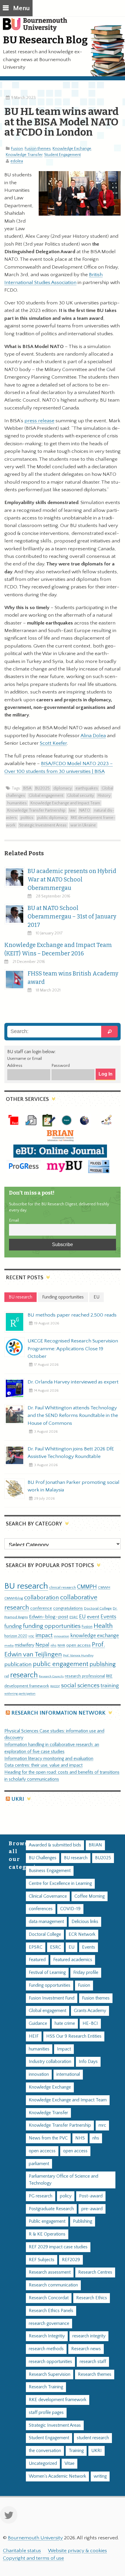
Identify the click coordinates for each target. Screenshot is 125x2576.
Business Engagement (50, 1871)
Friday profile (86, 1973)
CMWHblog (14, 1598)
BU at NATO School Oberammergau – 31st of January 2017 (72, 917)
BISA (27, 788)
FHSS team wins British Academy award (73, 978)
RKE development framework (58, 2400)
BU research (26, 1586)
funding (13, 1626)
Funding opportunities (50, 1985)
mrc (102, 2125)
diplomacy (63, 788)
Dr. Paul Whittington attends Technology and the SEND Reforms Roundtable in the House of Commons (73, 1415)
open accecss (42, 2151)
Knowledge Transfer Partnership (36, 810)
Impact (64, 2049)
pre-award (92, 2209)
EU (82, 1617)
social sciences (80, 1685)
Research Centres (95, 2272)
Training (76, 2451)
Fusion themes (38, 149)
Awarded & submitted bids (55, 1845)
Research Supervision (50, 2374)
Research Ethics (92, 2298)
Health (103, 1626)
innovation (61, 1636)
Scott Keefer (53, 743)
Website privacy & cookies (77, 2551)
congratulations (68, 1608)
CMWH (104, 1587)
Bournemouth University (38, 28)
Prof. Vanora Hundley (78, 1655)
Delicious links (85, 1922)
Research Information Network (58, 1713)
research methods (46, 2349)
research (24, 1675)
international (68, 2074)
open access (78, 1645)
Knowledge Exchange (72, 149)
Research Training (46, 2387)
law (72, 810)
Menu (21, 8)
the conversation (45, 2451)
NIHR (61, 1646)
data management (46, 1922)
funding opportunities (52, 1626)
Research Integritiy (47, 2336)
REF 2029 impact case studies (58, 2247)
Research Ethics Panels (51, 2311)
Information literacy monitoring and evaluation (49, 1759)
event (93, 1617)
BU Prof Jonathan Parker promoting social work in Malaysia (74, 1486)
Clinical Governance (48, 1896)
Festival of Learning (47, 1973)
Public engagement (47, 2221)
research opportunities (50, 2362)
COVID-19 (70, 1909)
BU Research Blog (45, 40)
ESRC (74, 1617)
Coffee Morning (90, 1896)
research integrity (89, 2336)
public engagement (61, 1664)
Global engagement (46, 796)
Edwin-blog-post (49, 1617)
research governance (49, 2324)
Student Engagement (63, 155)
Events (108, 1617)
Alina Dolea (93, 736)
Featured (37, 1960)
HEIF (34, 2036)
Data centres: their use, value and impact (43, 1765)
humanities (17, 803)
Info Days (88, 2062)
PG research (41, 2196)
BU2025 (42, 788)
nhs (53, 1645)
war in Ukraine (83, 825)
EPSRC (36, 1947)
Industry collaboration (50, 2062)
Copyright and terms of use (33, 2558)
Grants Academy (90, 2011)
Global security (81, 796)
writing (100, 2476)
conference (41, 1608)
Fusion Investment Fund (52, 1998)
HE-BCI (90, 2024)
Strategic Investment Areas (43, 825)
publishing (103, 1664)
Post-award (91, 2196)
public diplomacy (52, 818)
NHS (80, 2138)
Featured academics (73, 1960)
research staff (93, 2362)
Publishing (83, 2221)
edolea (17, 161)
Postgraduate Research (51, 2209)
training (110, 1686)
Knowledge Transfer (24, 155)
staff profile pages (46, 2413)
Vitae (69, 2464)
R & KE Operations (47, 2234)
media (9, 1646)
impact (44, 1635)
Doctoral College (98, 1608)
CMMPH (87, 1587)
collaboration (42, 1598)
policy (66, 2196)
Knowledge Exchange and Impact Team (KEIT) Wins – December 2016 (58, 949)
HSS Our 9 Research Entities (74, 2036)
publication (18, 1664)
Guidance (38, 2024)
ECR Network (82, 1934)
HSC (31, 1636)
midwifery (25, 1645)
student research (93, 2438)
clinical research (63, 1587)
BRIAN (95, 1845)
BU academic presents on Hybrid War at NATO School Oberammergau (72, 880)
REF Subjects (42, 2260)
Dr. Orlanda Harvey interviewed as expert (73, 1382)
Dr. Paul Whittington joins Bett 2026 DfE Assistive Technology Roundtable (71, 1453)
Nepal (42, 1645)
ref (7, 1676)
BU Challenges (43, 1858)
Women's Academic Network (57, 2476)
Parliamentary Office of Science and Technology (64, 2180)
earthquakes (87, 788)
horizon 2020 (16, 1636)
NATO (85, 810)
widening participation (20, 1694)
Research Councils (51, 1676)
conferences (41, 1909)
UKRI (18, 1799)
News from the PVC (48, 2138)
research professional (85, 1676)
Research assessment (50, 2272)
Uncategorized (43, 2464)
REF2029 (71, 2260)
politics (27, 818)
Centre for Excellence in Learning (60, 1884)
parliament (39, 2164)
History (104, 796)
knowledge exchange (95, 1636)
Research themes (95, 2374)
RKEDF (55, 1686)
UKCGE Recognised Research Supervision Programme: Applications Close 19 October (73, 1349)
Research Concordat (49, 2298)
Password (61, 1066)
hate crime (65, 2024)
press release (39, 421)
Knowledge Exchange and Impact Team (65, 803)
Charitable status (22, 2551)
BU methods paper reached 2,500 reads (72, 1315)
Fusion (17, 149)
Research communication (53, 2285)
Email (14, 1220)
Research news (86, 2349)
